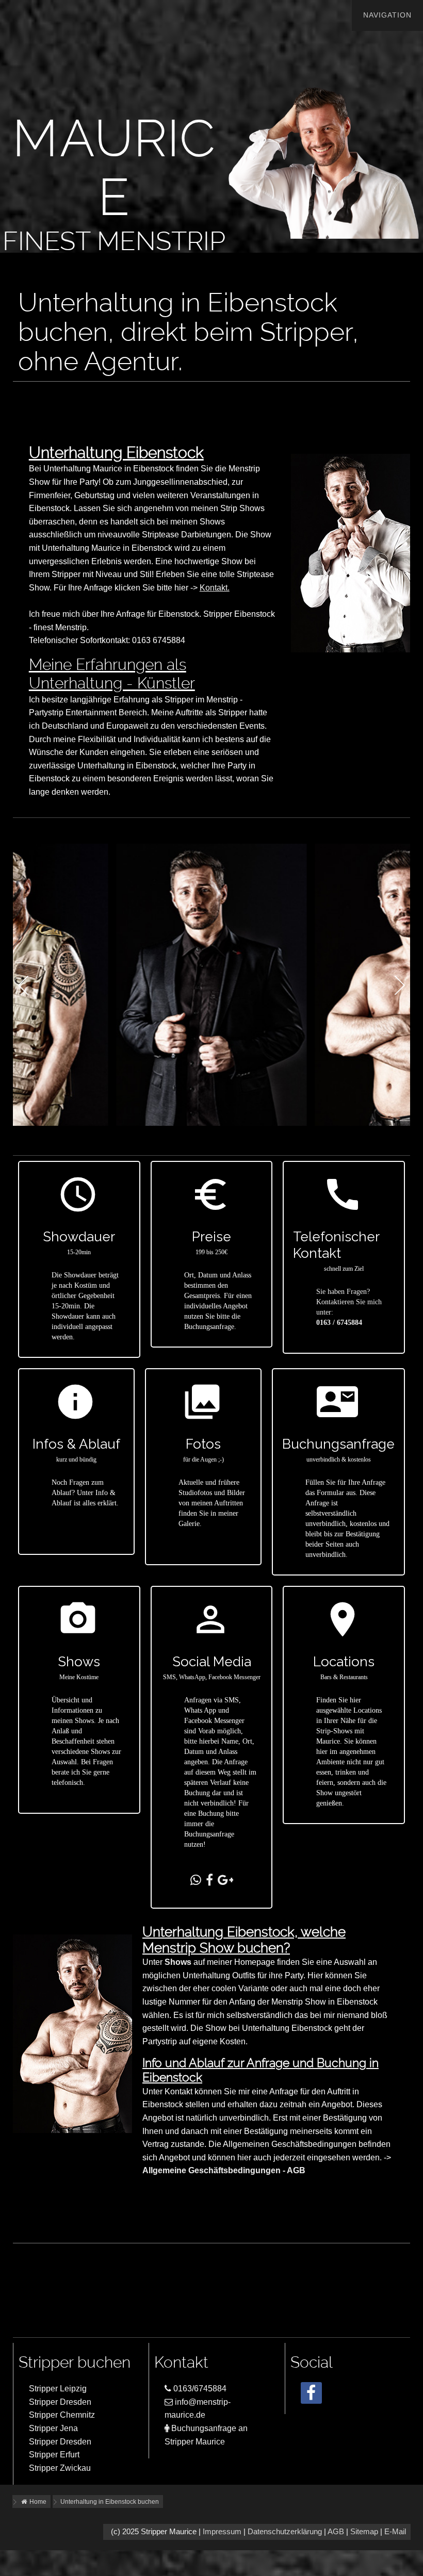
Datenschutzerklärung (285, 2532)
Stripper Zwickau (60, 2468)
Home (37, 2502)
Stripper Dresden (60, 2402)
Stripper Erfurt (54, 2455)
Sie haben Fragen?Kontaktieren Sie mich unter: (349, 1302)
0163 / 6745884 (339, 1323)
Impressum (222, 2532)
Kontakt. (215, 588)
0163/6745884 (199, 2389)
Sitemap (364, 2532)
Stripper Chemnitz (62, 2415)
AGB (336, 2532)
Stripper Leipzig (58, 2389)
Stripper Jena (53, 2428)
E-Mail (395, 2532)
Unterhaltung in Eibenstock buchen (110, 2502)
